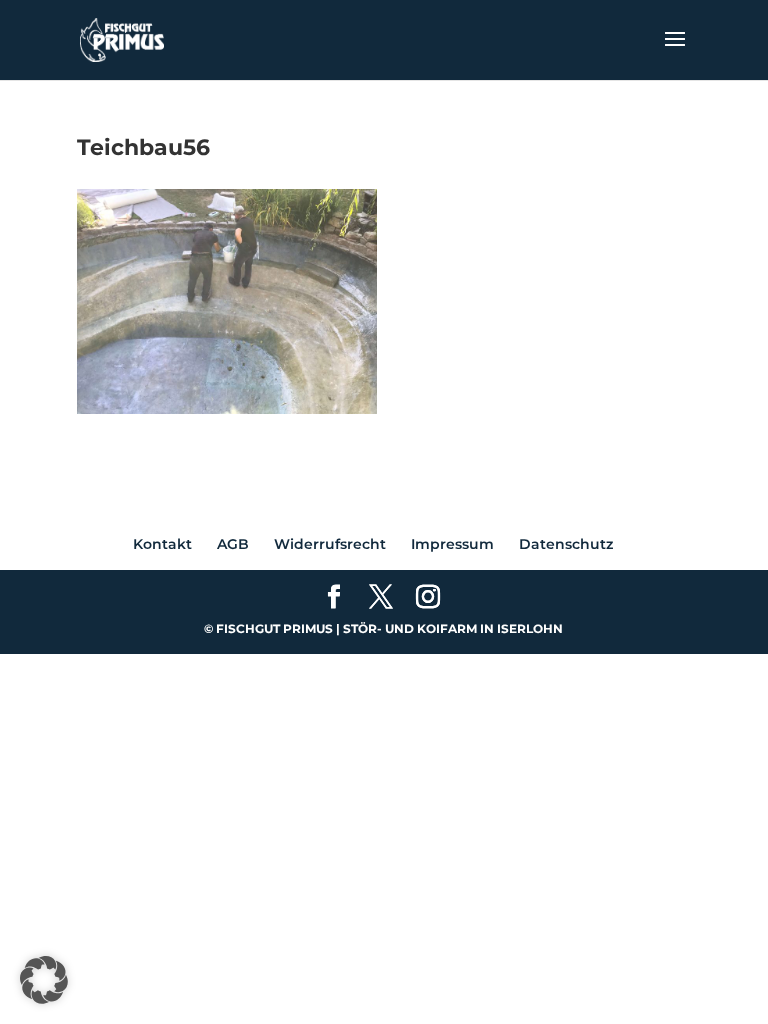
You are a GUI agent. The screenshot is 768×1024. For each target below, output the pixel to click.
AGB (233, 544)
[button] (44, 980)
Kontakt (162, 544)
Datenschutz (566, 544)
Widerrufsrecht (330, 544)
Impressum (452, 544)
